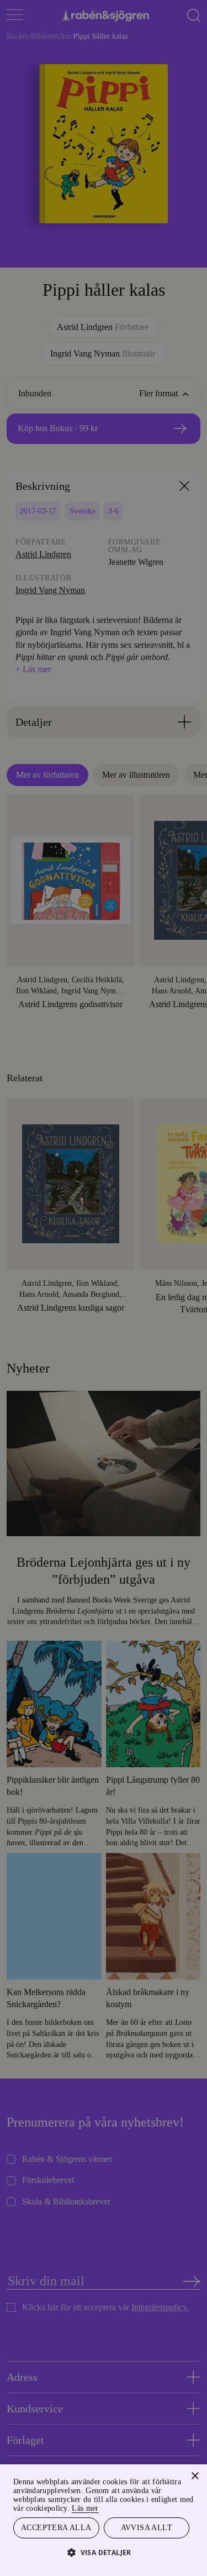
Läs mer (176, 2507)
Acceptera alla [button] (56, 2527)
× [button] (195, 2475)
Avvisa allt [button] (146, 2527)
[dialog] (104, 1288)
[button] (104, 2552)
